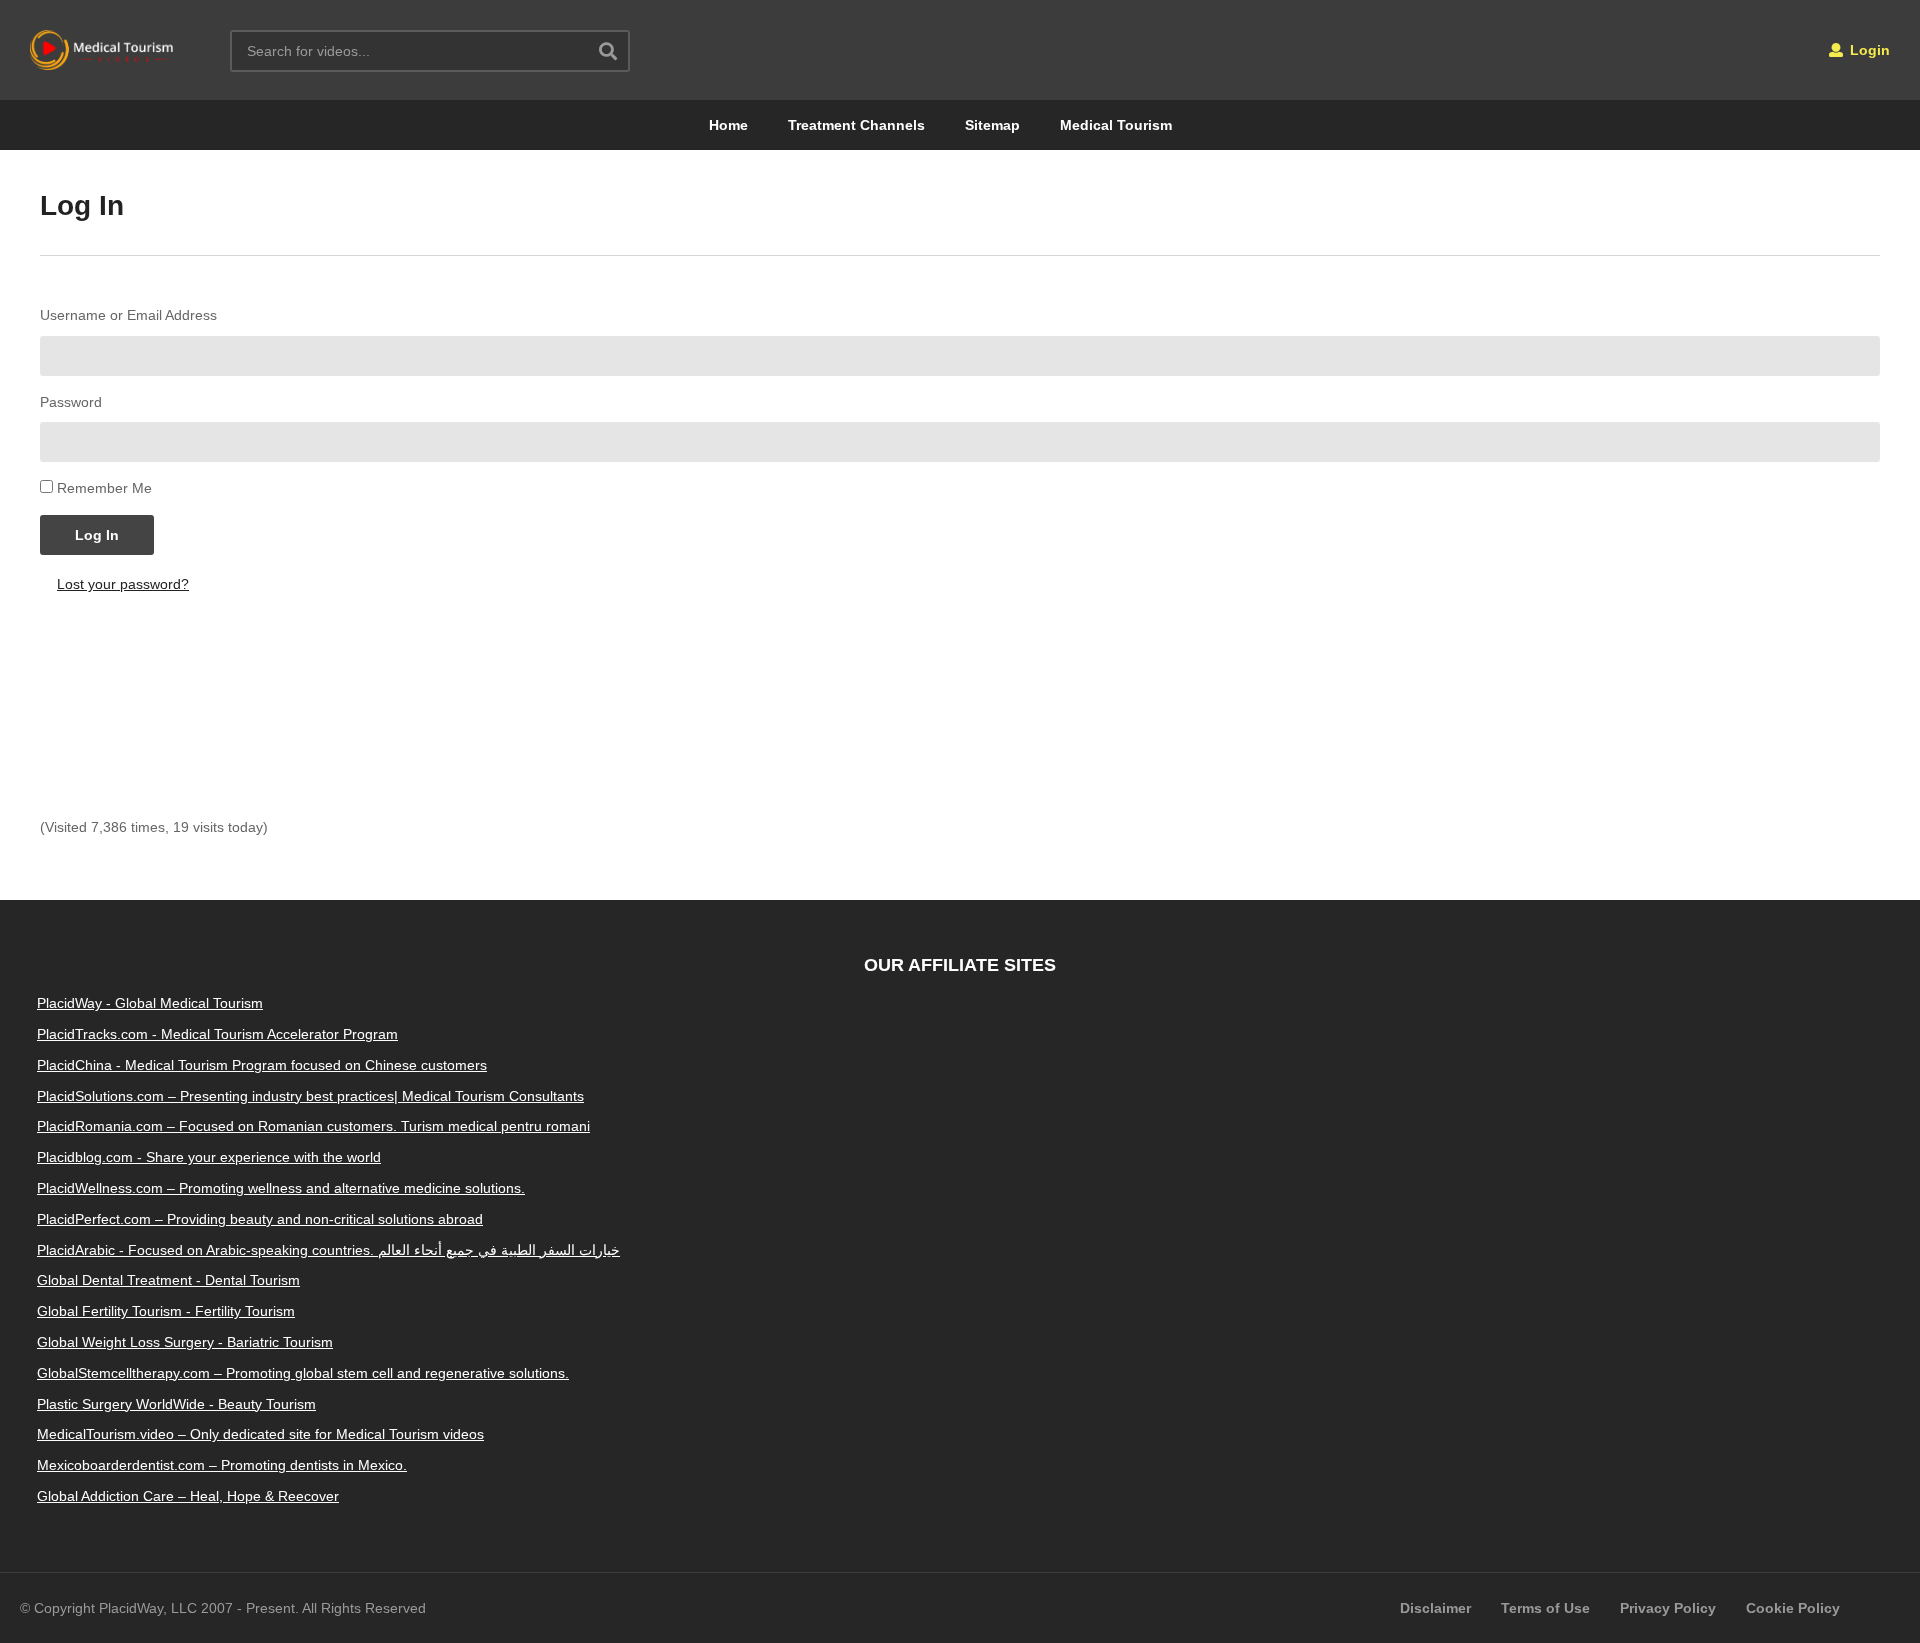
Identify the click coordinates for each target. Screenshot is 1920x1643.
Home (728, 125)
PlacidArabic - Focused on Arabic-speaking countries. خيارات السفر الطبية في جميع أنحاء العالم (328, 1250)
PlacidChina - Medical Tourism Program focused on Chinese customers (262, 1065)
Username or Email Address (128, 315)
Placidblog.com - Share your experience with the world (209, 1157)
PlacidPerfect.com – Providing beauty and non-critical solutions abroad (260, 1219)
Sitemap (992, 125)
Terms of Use (1545, 1608)
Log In (97, 535)
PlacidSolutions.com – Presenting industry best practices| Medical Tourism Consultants (310, 1096)
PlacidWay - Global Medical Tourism (150, 1003)
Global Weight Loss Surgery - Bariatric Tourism (185, 1342)
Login (1868, 50)
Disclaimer (1435, 1608)
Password (71, 402)
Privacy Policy (1668, 1608)
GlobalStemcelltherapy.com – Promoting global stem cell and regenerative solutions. (303, 1373)
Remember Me (104, 488)
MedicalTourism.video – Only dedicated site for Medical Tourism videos (260, 1434)
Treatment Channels (856, 125)
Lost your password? (123, 584)
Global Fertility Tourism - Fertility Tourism (166, 1311)
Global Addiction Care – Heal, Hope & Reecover (188, 1496)
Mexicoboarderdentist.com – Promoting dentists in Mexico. (222, 1465)
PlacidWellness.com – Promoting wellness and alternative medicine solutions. (281, 1188)
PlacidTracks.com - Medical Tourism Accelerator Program (217, 1034)
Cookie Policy (1793, 1608)
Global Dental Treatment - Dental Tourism (168, 1280)
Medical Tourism (1116, 125)
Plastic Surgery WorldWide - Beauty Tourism (176, 1404)
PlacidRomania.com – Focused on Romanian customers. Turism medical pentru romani (313, 1126)
